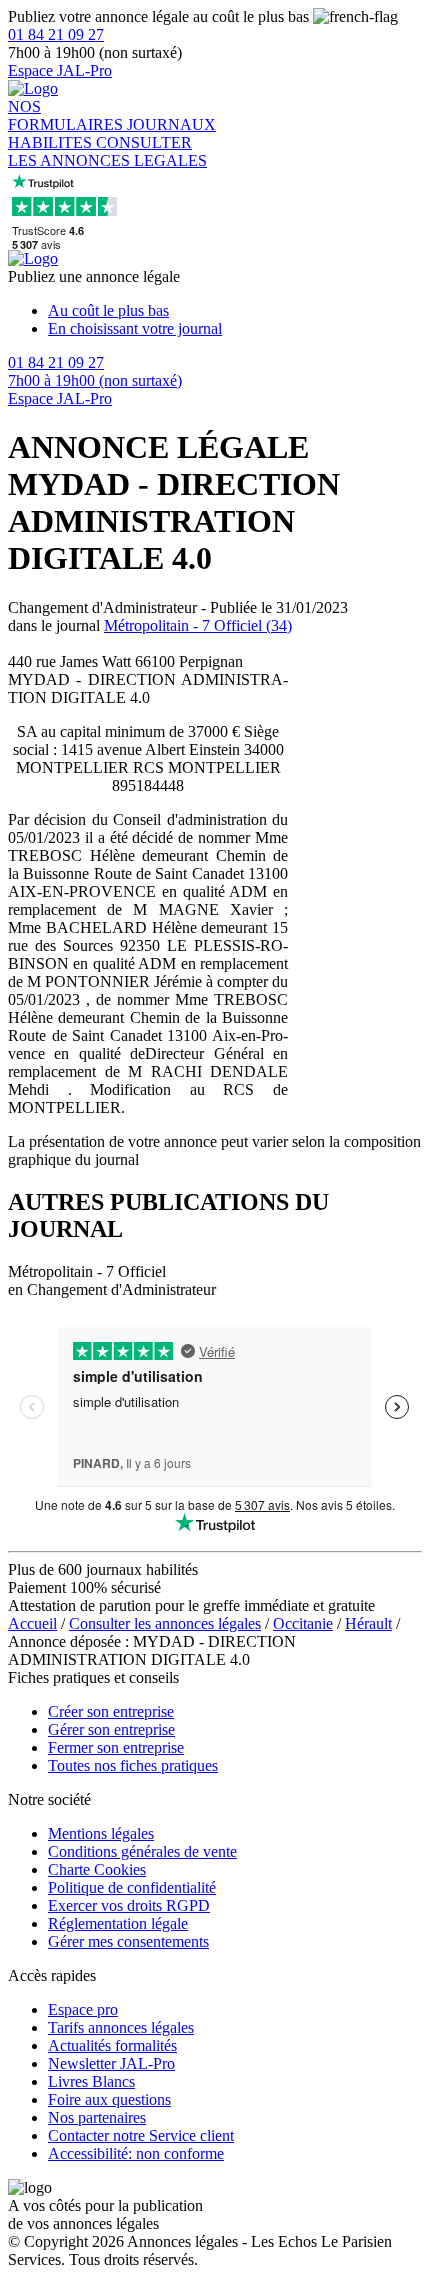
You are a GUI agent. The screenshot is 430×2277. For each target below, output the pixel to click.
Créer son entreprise (111, 1711)
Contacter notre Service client (141, 2135)
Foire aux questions (109, 2099)
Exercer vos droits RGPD (129, 1905)
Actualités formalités (112, 2045)
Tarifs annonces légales (121, 2027)
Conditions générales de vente (142, 1851)
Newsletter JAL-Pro (111, 2063)
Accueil (32, 1623)
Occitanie (303, 1623)
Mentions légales (101, 1833)
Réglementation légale (118, 1923)
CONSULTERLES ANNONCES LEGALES (107, 151)
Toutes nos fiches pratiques (133, 1765)
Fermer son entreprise (116, 1747)
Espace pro (83, 2009)
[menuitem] (235, 311)
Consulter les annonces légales (165, 1623)
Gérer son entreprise (111, 1729)
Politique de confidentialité (132, 1887)
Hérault (368, 1623)
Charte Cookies (97, 1869)
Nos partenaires (97, 2117)
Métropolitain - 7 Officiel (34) (198, 625)
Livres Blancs (91, 2081)
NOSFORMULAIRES (67, 115)
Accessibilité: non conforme (136, 2153)
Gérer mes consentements (128, 1941)
